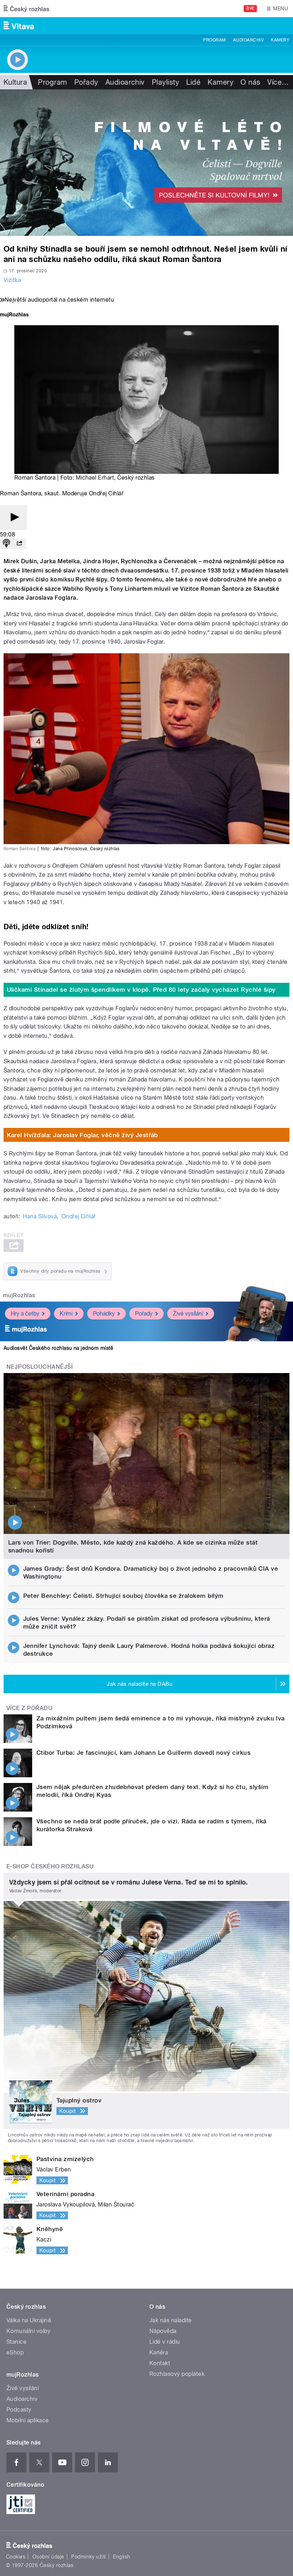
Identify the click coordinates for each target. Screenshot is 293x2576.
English (121, 2557)
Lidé (193, 82)
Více (278, 82)
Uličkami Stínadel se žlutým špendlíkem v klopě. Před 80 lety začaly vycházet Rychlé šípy (141, 990)
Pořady (86, 82)
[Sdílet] (19, 544)
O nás (250, 82)
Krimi (66, 1314)
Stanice (16, 2342)
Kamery (280, 40)
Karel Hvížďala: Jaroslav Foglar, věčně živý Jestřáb (82, 1135)
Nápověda (163, 2331)
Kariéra (159, 2352)
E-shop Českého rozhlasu (50, 1866)
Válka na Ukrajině (29, 2320)
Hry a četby (25, 1314)
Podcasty (19, 2410)
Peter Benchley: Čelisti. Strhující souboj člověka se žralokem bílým (123, 1596)
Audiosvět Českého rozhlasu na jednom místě (58, 1348)
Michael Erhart (95, 478)
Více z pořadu (29, 1708)
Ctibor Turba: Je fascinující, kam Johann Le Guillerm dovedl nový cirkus (143, 1753)
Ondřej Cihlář (79, 1216)
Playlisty (165, 82)
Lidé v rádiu (165, 2342)
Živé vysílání (188, 1314)
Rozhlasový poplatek (177, 2374)
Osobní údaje (48, 2557)
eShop (15, 2352)
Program (214, 40)
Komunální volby (28, 2331)
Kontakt (160, 2363)
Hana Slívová (40, 1216)
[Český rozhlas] (26, 9)
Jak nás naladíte (171, 2320)
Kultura (15, 82)
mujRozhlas (19, 1295)
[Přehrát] (14, 518)
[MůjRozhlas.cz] (14, 315)
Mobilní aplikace (28, 2420)
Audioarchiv (248, 40)
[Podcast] (6, 544)
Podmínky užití (89, 2557)
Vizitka (12, 280)
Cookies (16, 2557)
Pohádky (104, 1314)
